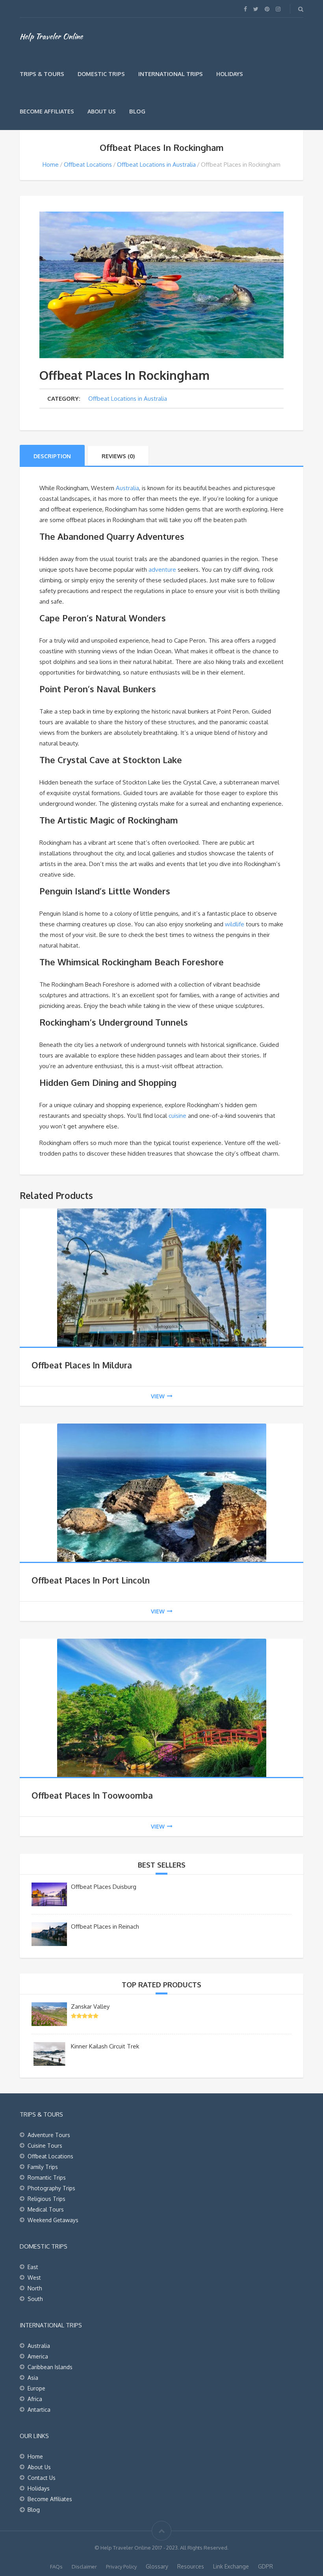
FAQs (56, 2567)
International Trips (171, 74)
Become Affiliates (47, 111)
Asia (33, 2378)
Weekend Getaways (53, 2220)
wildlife (235, 924)
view (158, 1396)
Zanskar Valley (90, 2006)
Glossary (157, 2566)
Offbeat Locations (88, 164)
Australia (127, 488)
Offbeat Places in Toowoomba (92, 1795)
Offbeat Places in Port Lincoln (91, 1580)
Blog (137, 111)
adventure (162, 570)
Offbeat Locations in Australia (156, 164)
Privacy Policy (121, 2567)
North (35, 2288)
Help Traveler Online (51, 36)
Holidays (230, 74)
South (35, 2299)
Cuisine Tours (45, 2146)
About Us (102, 111)
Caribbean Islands (50, 2367)
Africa (35, 2399)
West (34, 2278)
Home (51, 164)
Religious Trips (46, 2199)
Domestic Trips (101, 74)
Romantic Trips (47, 2177)
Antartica (39, 2410)
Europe (36, 2388)
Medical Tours (46, 2209)
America (38, 2356)
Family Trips (43, 2167)
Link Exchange (231, 2566)
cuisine (177, 1116)
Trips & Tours (42, 74)
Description (52, 456)
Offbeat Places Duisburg (104, 1887)
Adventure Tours (49, 2135)
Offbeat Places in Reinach (105, 1926)
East (33, 2267)
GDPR (265, 2566)
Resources (191, 2566)
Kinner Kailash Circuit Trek (105, 2046)
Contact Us (42, 2478)
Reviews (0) (118, 456)
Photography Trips (51, 2188)
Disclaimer (84, 2567)
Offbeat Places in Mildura (82, 1365)
